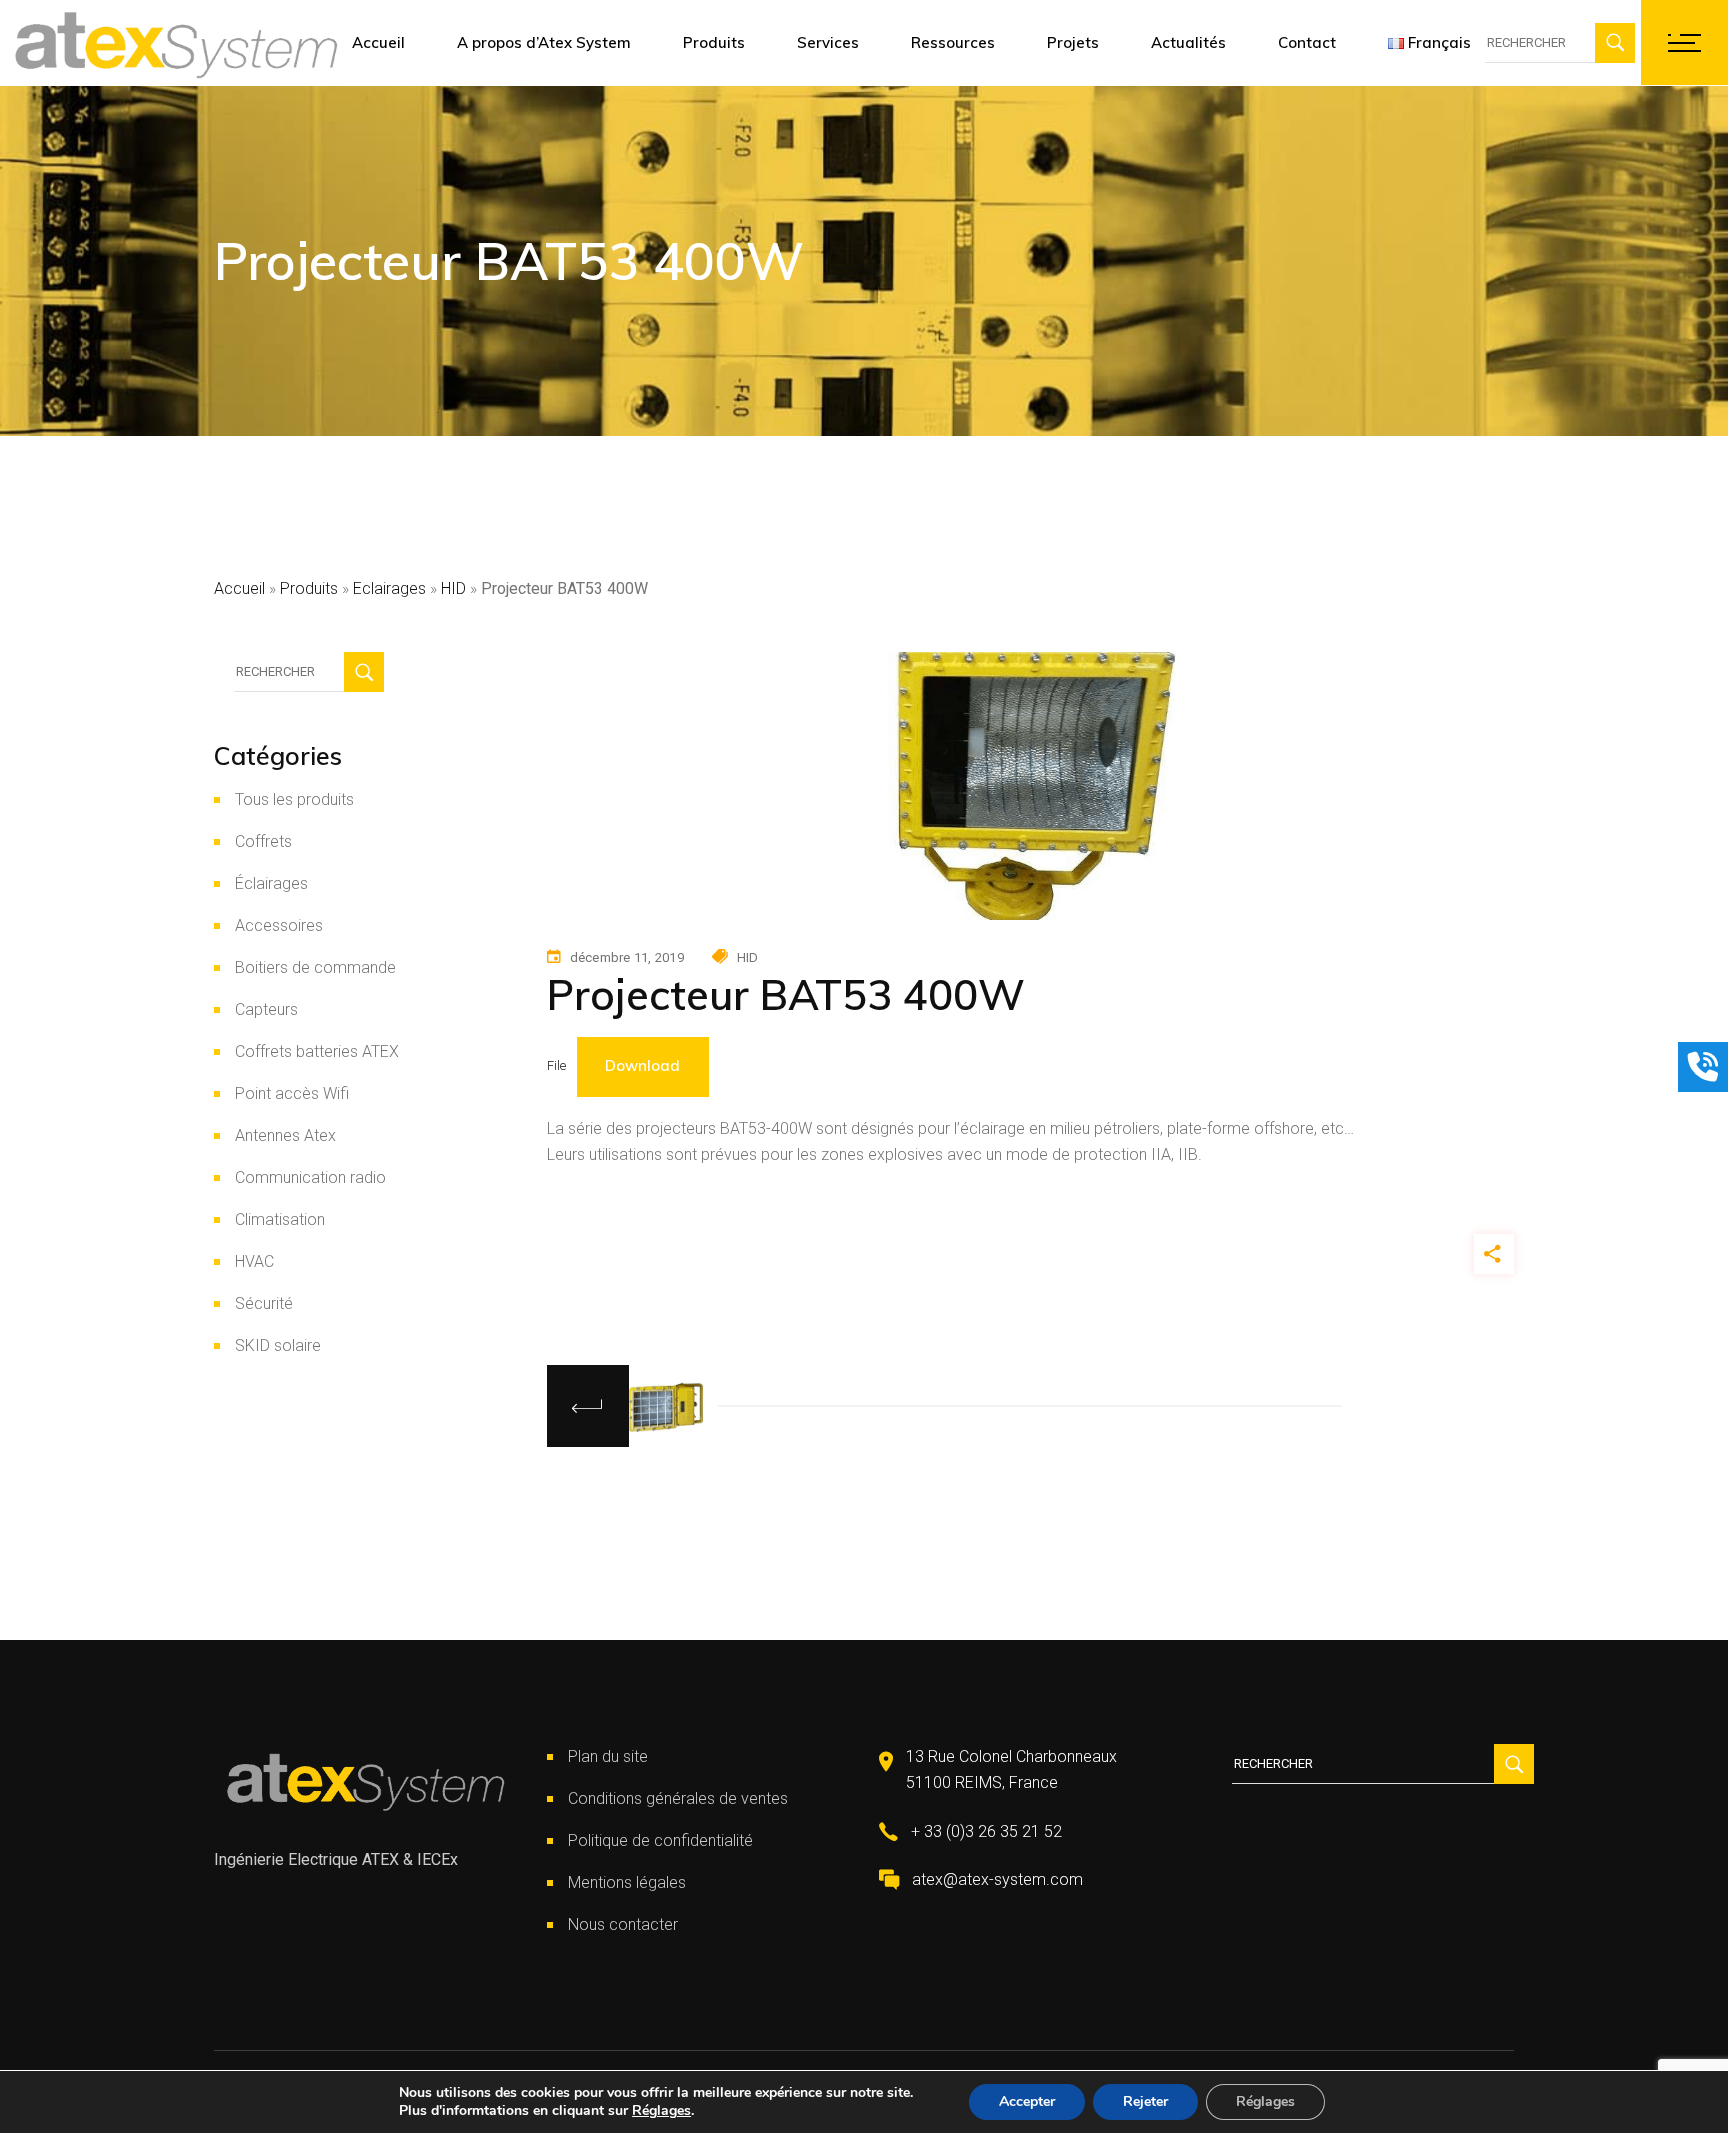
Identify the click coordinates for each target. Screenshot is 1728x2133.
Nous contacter (623, 1924)
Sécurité (264, 1303)
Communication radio (310, 1177)
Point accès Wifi (292, 1093)
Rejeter (1145, 2101)
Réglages (661, 2111)
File (556, 1065)
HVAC (254, 1261)
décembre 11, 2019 (627, 957)
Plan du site (608, 1756)
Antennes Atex (285, 1135)
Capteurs (266, 1009)
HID (453, 588)
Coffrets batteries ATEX (317, 1051)
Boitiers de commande (315, 967)
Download (642, 1065)
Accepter (1027, 2101)
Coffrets (263, 841)
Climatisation (280, 1219)
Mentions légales (627, 1882)
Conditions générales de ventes (678, 1798)
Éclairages (271, 883)
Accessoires (279, 925)
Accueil (239, 588)
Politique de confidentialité (660, 1840)
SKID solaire (278, 1345)
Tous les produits (294, 799)
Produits (309, 588)
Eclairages (389, 588)
